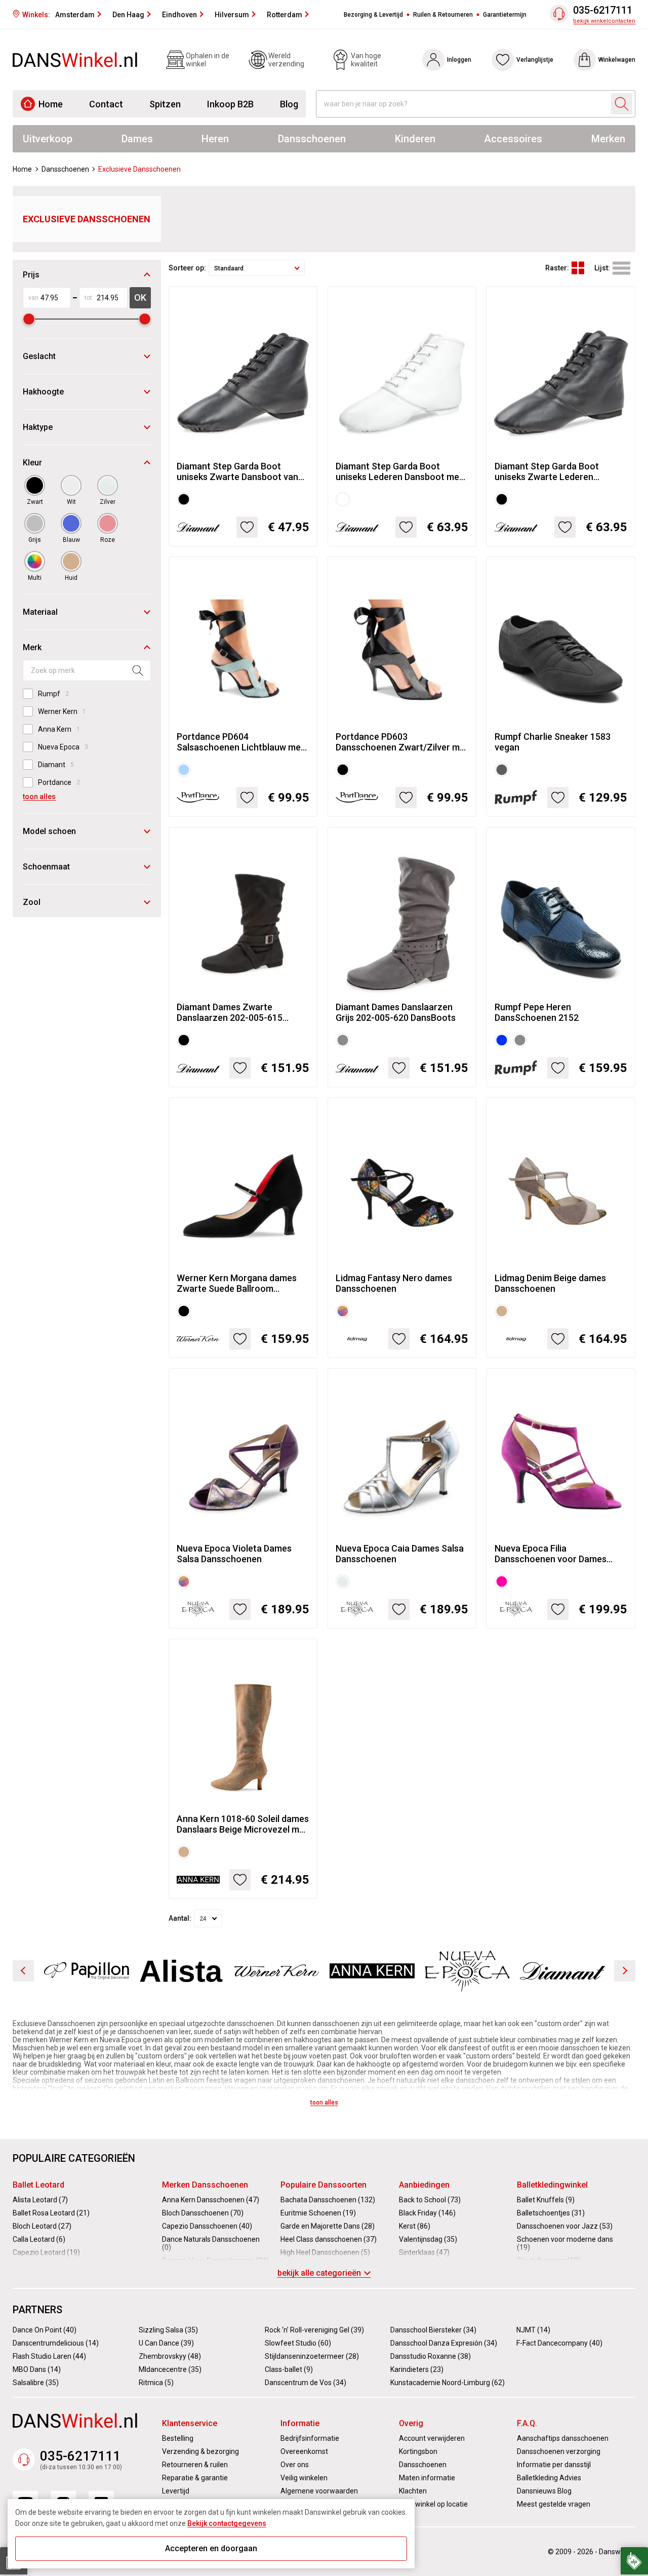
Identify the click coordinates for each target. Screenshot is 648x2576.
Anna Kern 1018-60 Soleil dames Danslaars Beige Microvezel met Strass (243, 1824)
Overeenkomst (304, 2451)
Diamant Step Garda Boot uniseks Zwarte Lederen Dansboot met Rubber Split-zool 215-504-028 (560, 471)
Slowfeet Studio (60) (298, 2343)
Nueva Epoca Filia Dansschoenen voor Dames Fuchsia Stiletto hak (551, 1554)
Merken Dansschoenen (205, 2185)
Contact (106, 104)
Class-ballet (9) (289, 2369)
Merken (608, 139)
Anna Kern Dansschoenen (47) (211, 2200)
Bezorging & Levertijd (373, 15)
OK (140, 298)
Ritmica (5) (156, 2383)
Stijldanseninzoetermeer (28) (312, 2356)
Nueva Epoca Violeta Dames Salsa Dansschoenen (234, 1554)
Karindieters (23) (417, 2369)
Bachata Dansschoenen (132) (328, 2200)
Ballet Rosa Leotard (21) (51, 2213)
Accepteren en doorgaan (211, 2548)
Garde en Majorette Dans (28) (328, 2226)
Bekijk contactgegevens (227, 2523)
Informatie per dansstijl (554, 2465)
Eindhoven (179, 15)
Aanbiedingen (424, 2185)
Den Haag (128, 15)
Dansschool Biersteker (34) (433, 2330)
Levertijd (176, 2491)
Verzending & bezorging (200, 2451)
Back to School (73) (430, 2200)
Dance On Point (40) (45, 2330)
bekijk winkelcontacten (604, 21)
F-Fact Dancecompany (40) (559, 2343)
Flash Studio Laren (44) (49, 2356)
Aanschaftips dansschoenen (563, 2438)
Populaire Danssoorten (323, 2185)
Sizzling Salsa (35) (168, 2330)
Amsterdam (75, 15)
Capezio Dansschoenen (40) (207, 2226)
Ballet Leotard (38, 2185)
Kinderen (415, 139)
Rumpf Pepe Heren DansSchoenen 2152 (537, 1012)
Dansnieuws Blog (544, 2491)
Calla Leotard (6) (39, 2239)
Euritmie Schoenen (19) (318, 2213)
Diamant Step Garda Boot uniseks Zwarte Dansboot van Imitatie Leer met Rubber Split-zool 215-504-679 (239, 471)
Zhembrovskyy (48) (170, 2356)
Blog (289, 104)
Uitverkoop (48, 139)
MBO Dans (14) (37, 2369)
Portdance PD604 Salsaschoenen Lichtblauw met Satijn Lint (240, 742)
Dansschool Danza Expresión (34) (444, 2343)
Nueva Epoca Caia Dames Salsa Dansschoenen (400, 1554)
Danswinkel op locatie (433, 2504)
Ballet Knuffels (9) (546, 2200)
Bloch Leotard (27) (42, 2226)
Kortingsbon (418, 2451)
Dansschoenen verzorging (559, 2451)
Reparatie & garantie (195, 2478)
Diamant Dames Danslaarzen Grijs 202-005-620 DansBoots (396, 1012)
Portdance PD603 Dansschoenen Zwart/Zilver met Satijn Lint (402, 742)
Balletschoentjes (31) (551, 2213)
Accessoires (513, 139)
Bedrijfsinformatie (310, 2438)
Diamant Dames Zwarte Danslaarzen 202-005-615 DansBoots (230, 1012)
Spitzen (165, 104)
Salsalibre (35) (36, 2383)
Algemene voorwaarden (319, 2491)
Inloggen (459, 60)
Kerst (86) (415, 2226)
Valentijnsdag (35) (428, 2239)
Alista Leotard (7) (40, 2200)
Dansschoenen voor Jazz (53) (565, 2226)
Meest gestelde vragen (554, 2504)
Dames (137, 139)
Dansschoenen (312, 139)
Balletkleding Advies (549, 2478)
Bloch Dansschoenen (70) (203, 2213)
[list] (621, 268)
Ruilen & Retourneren (443, 15)
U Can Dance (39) (166, 2343)
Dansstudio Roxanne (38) (431, 2356)
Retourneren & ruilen (195, 2465)
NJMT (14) (533, 2330)
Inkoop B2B (230, 104)
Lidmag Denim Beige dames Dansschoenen (550, 1283)
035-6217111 (603, 10)
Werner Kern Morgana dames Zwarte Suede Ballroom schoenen (237, 1283)
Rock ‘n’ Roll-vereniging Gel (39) (314, 2330)
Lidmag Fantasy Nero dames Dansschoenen (394, 1283)
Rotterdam (285, 15)
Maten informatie (427, 2478)
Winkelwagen (617, 60)
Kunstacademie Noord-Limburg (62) (448, 2383)
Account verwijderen (432, 2438)
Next (625, 1971)
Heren (215, 139)
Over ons (295, 2465)
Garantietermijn (505, 15)
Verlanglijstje (535, 60)
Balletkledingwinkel (552, 2185)
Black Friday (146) (427, 2213)
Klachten (413, 2491)
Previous (23, 1971)
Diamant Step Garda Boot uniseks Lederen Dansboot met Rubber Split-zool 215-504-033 (399, 471)
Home (51, 104)
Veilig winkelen (304, 2478)
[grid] (578, 268)
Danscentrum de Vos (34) (306, 2383)
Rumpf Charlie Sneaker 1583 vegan (553, 742)
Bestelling (178, 2438)
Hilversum (232, 15)
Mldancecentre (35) (170, 2369)
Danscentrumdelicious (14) (56, 2343)
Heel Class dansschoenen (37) (329, 2239)
